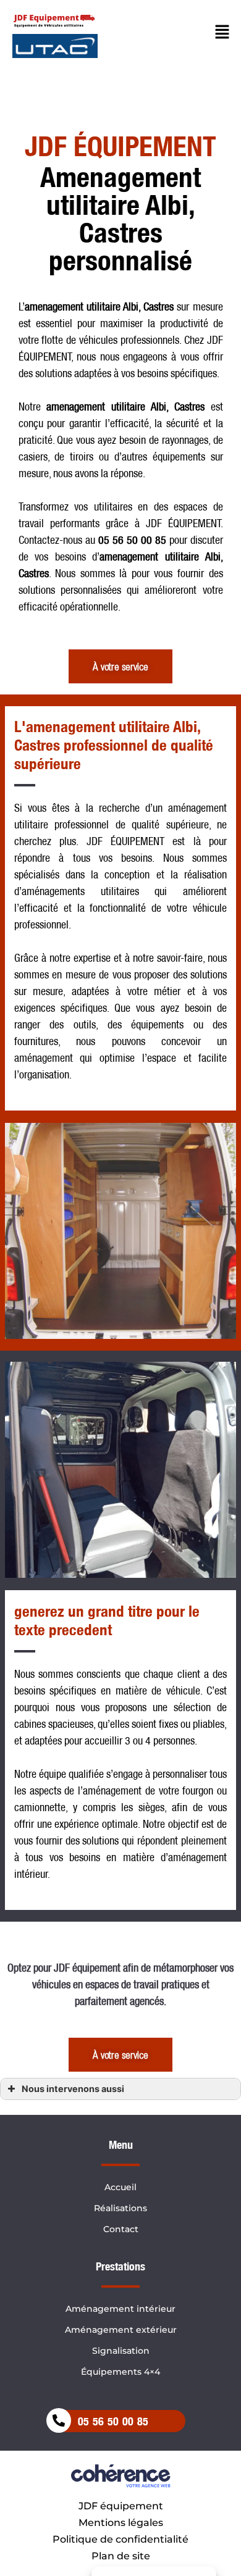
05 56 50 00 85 (113, 2421)
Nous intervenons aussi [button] (73, 2089)
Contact (121, 2229)
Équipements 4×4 (120, 2372)
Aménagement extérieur (121, 2330)
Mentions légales (121, 2523)
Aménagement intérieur (120, 2309)
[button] (120, 666)
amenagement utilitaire (96, 406)
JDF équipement (121, 2506)
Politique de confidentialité (120, 2539)
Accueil (120, 2187)
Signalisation (121, 2351)
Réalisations (120, 2208)
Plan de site (121, 2556)
